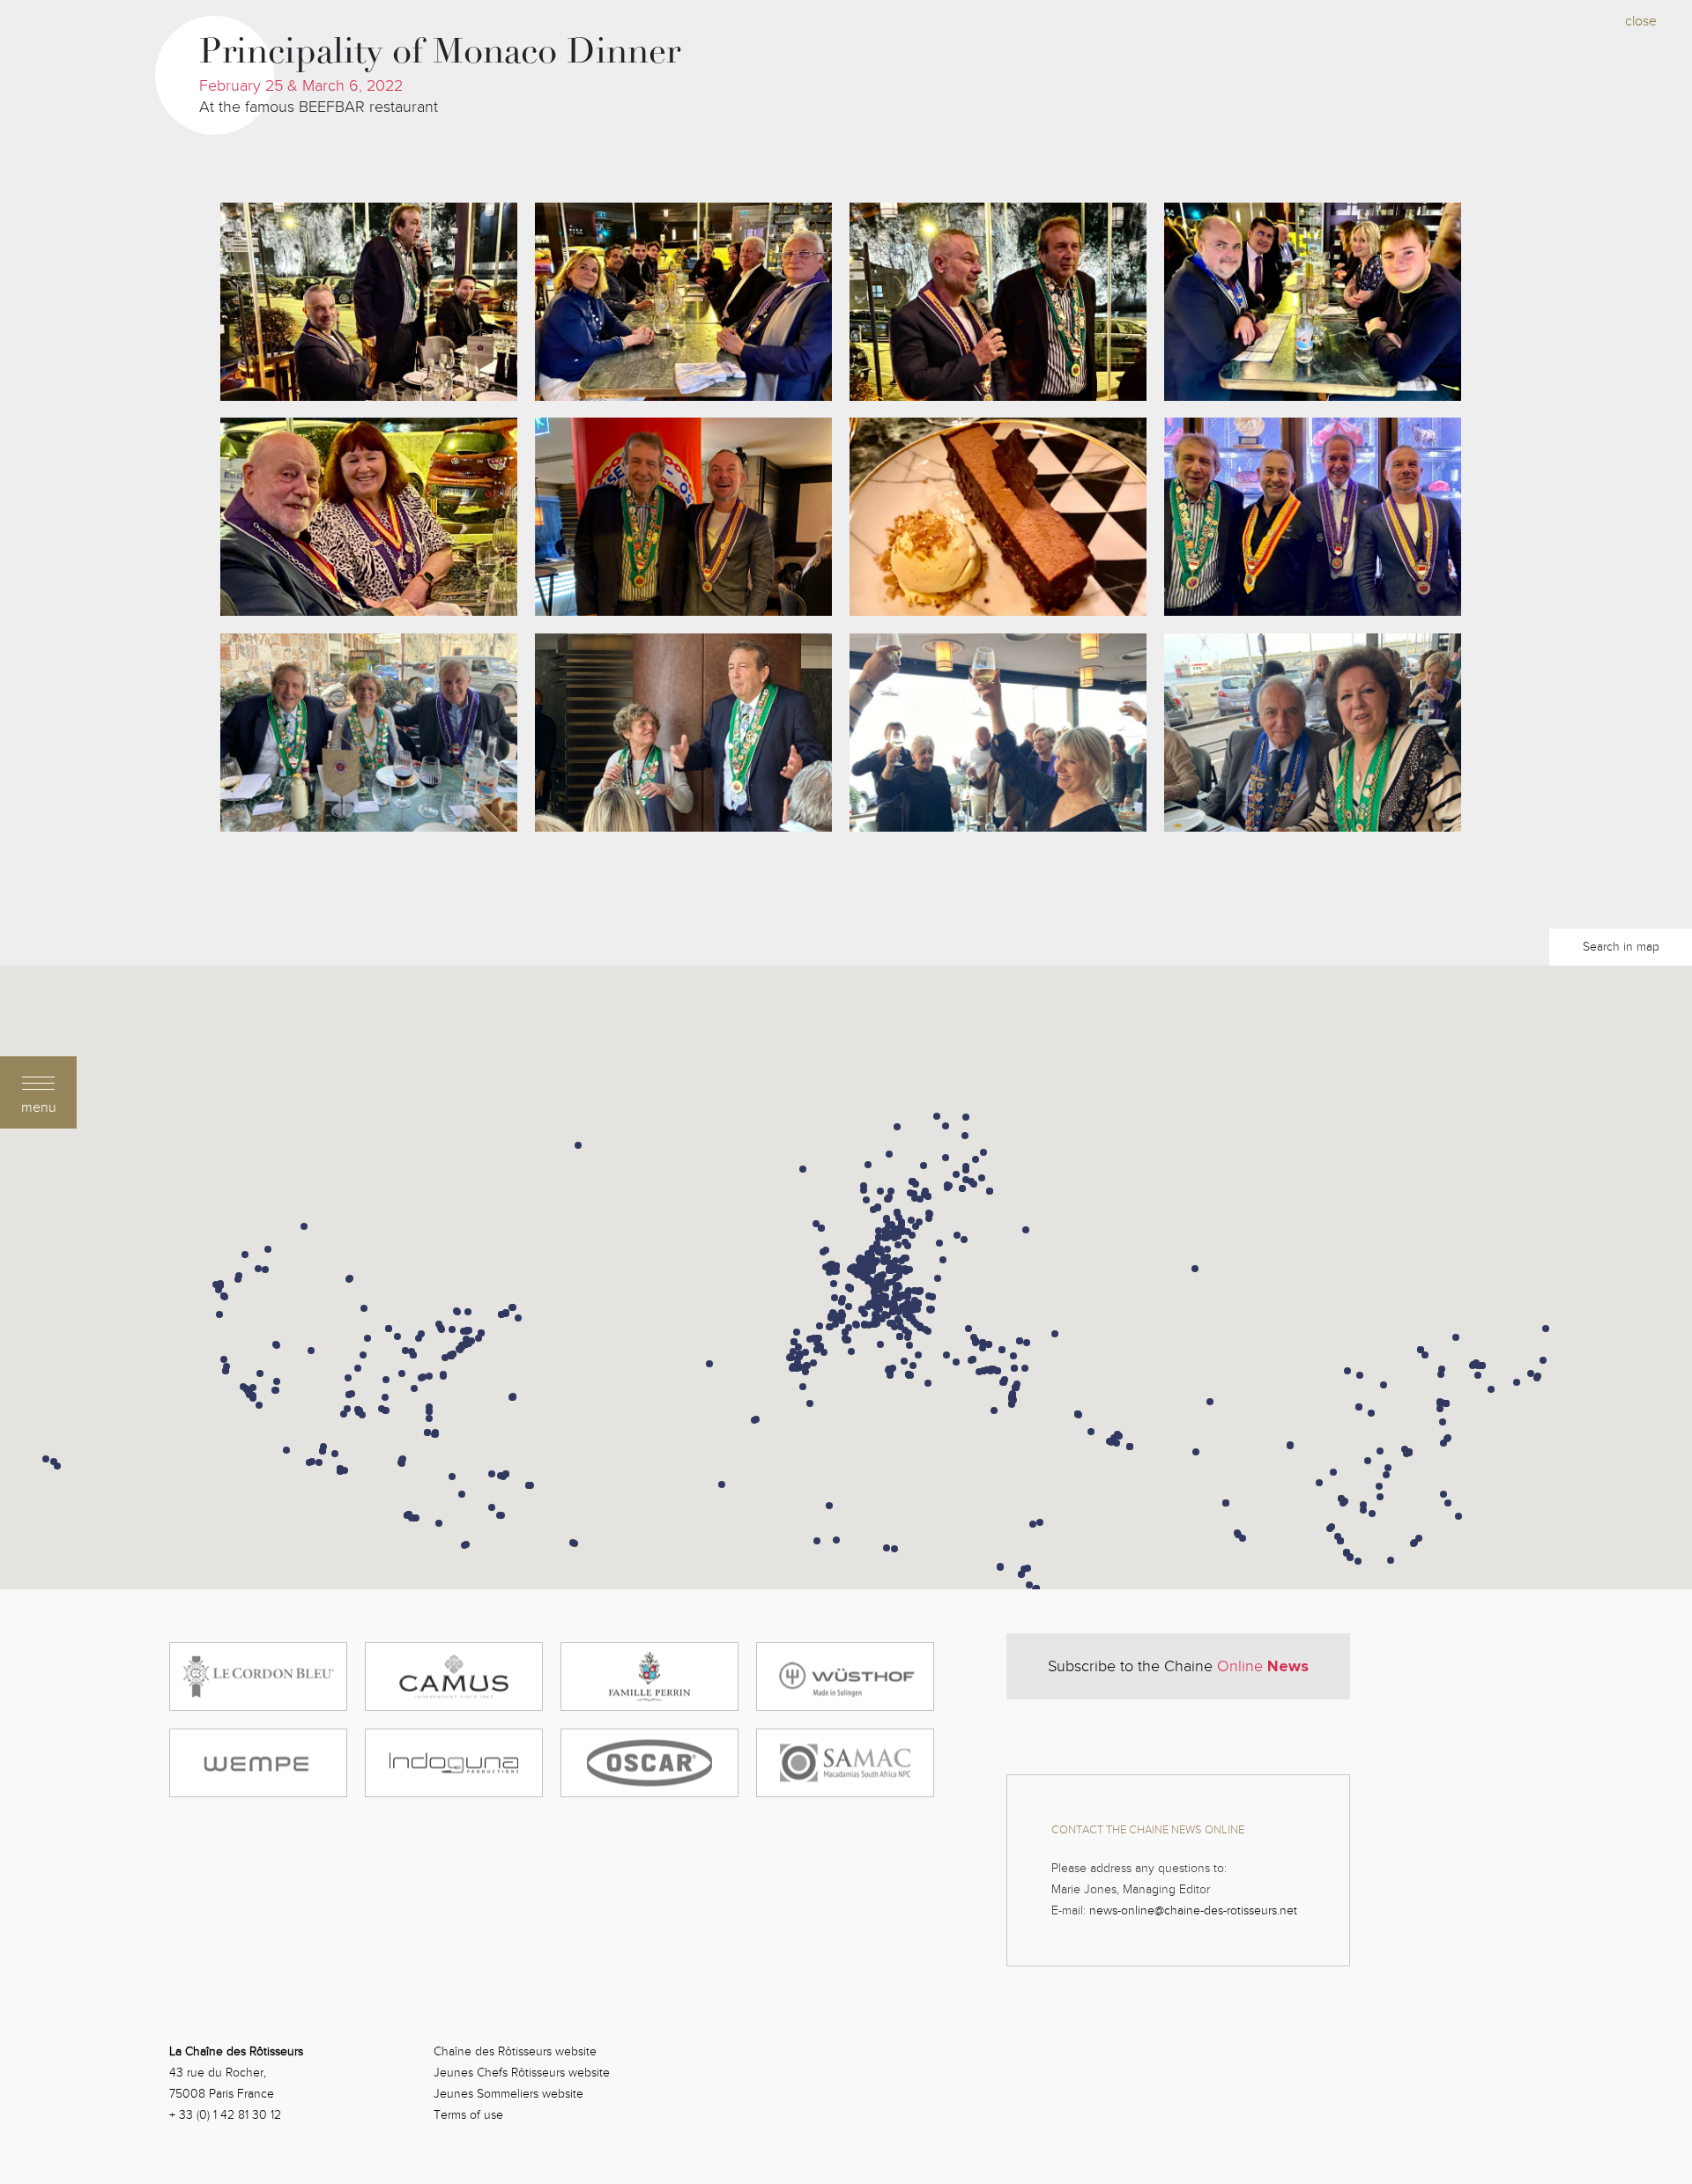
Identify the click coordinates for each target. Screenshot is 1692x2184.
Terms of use (468, 2115)
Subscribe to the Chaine (1178, 1666)
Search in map (1621, 947)
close (1641, 21)
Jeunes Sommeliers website (508, 2094)
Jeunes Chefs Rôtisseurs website (522, 2073)
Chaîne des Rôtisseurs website (515, 2051)
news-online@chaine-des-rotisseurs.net (1193, 1910)
